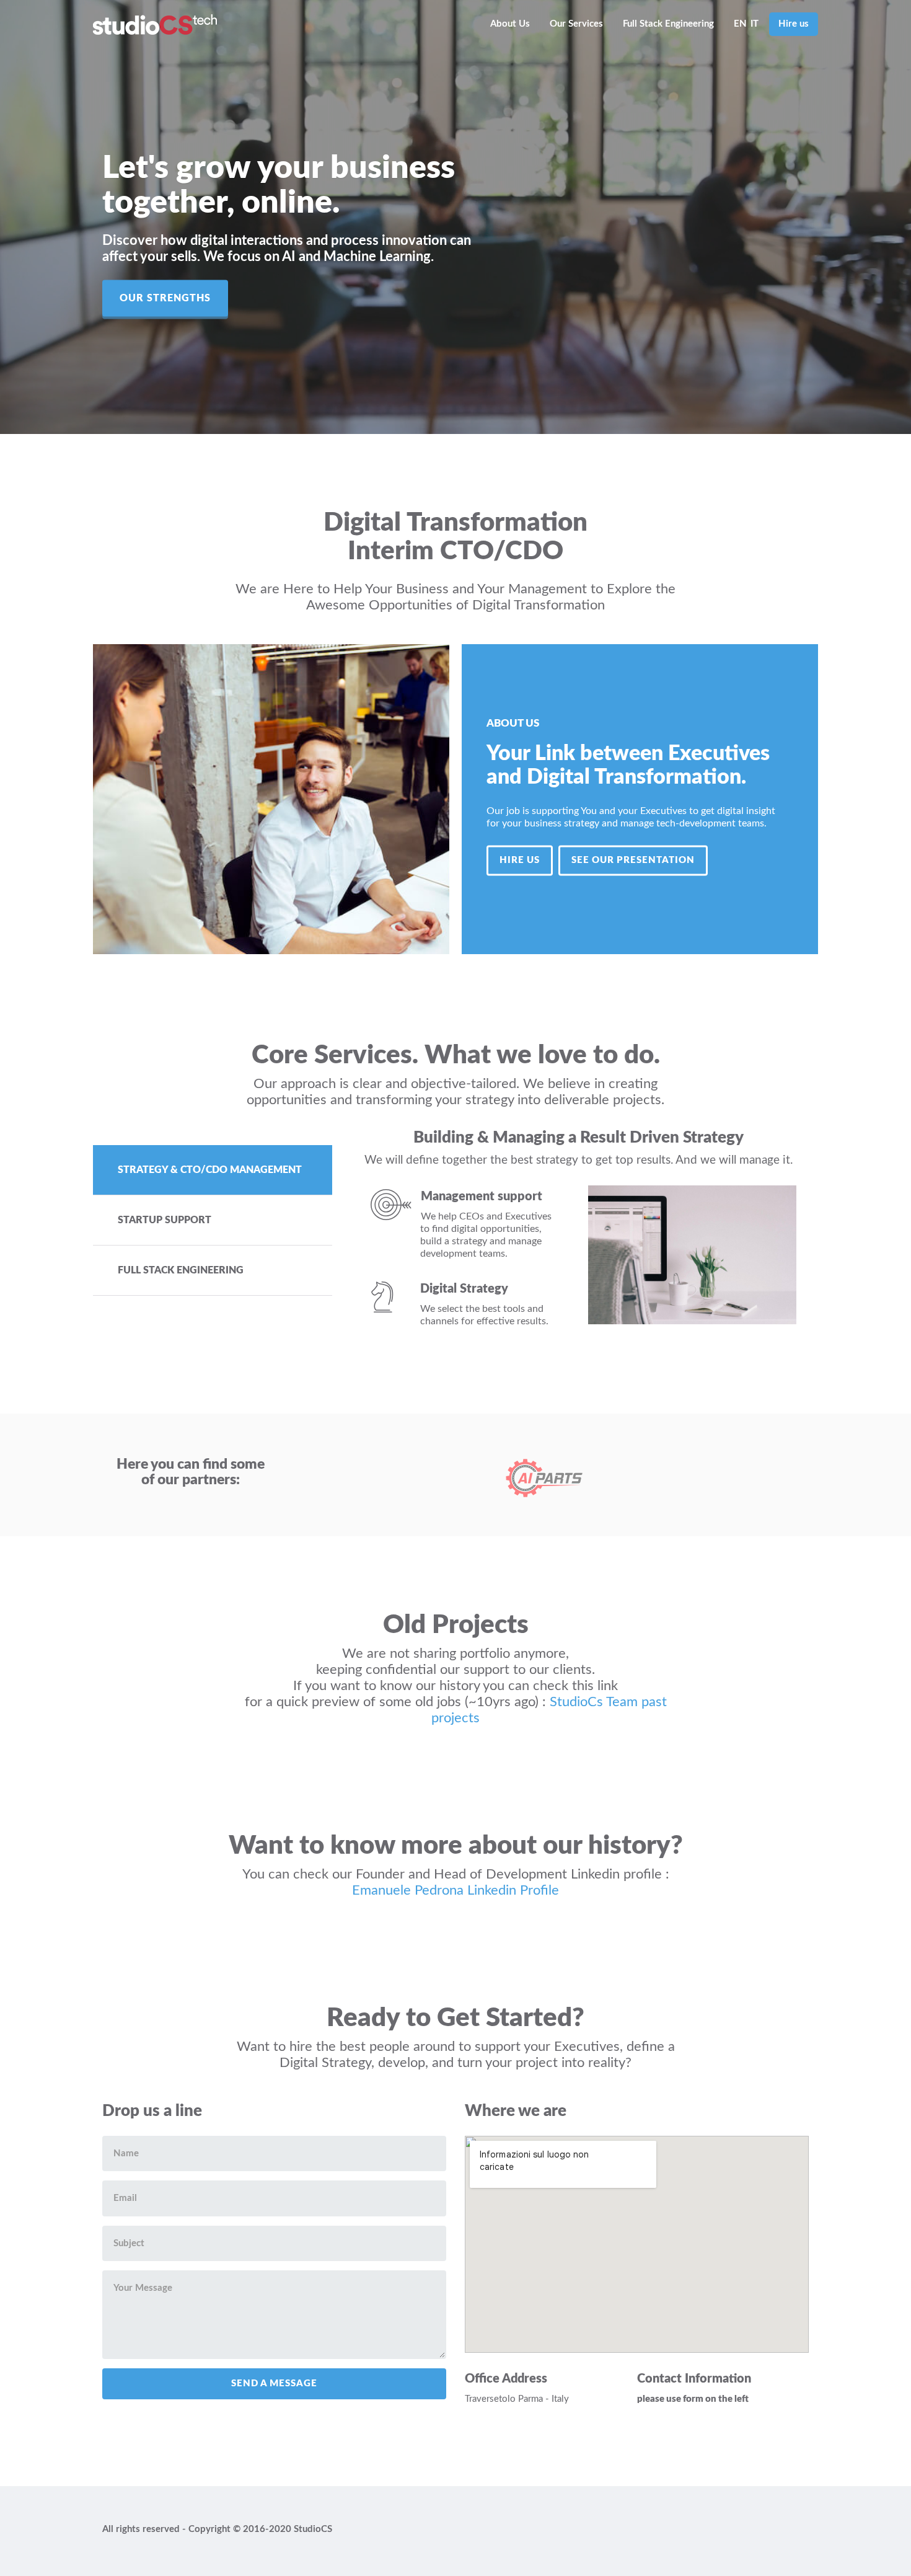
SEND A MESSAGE (274, 2383)
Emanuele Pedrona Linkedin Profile (455, 1890)
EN (740, 24)
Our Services (576, 24)
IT (755, 24)
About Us (510, 24)
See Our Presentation (633, 860)
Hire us (794, 24)
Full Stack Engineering (668, 24)
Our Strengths (165, 298)
